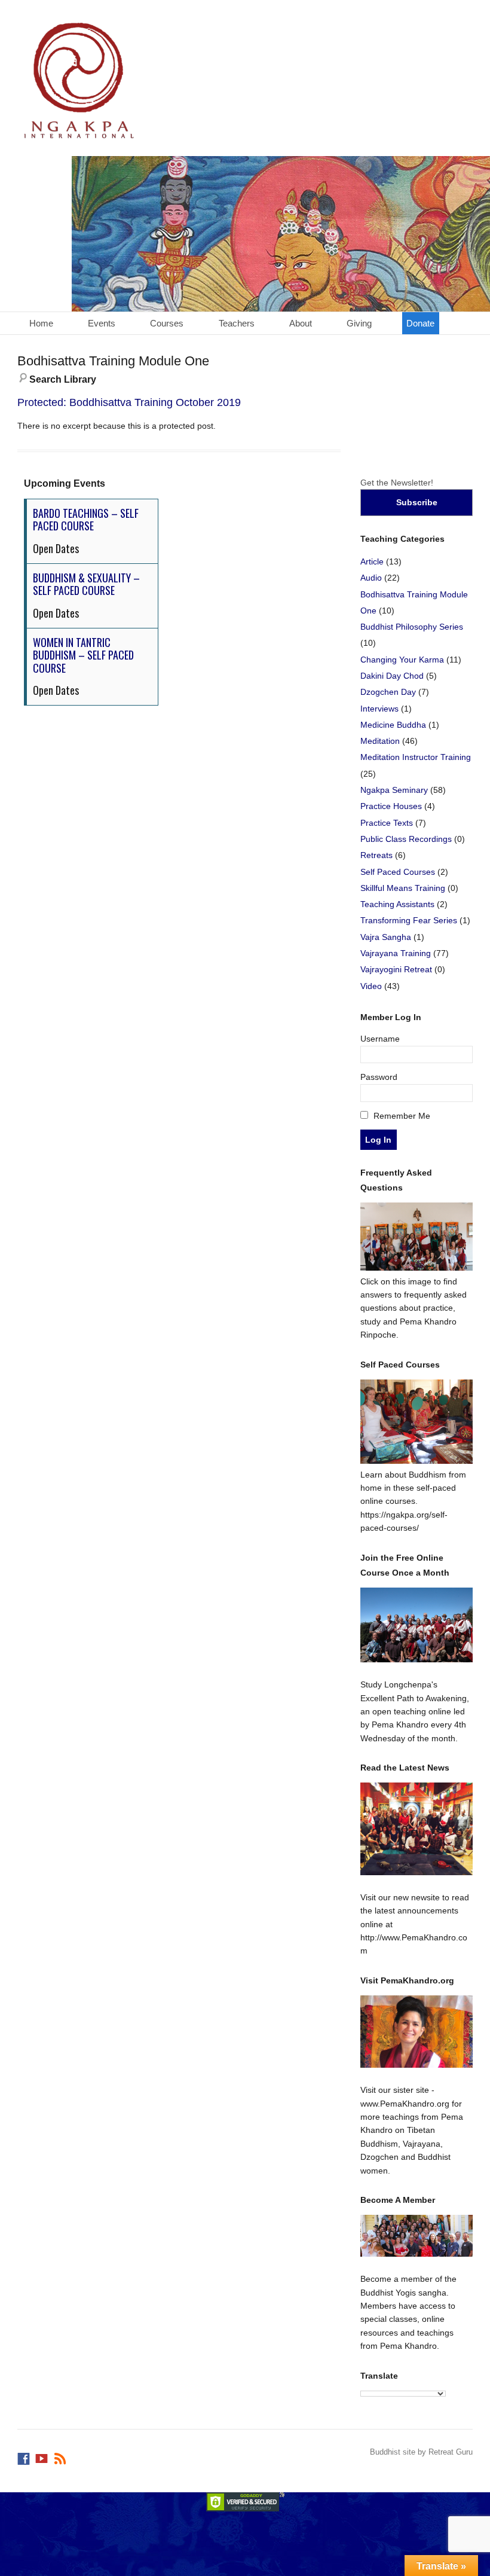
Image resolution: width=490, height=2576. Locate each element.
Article (372, 561)
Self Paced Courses (398, 872)
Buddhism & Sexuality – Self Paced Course (86, 584)
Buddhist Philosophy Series (412, 627)
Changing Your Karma (402, 660)
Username (380, 1039)
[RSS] (61, 2456)
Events (102, 323)
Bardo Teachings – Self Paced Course (86, 520)
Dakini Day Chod (392, 676)
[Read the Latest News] (417, 1829)
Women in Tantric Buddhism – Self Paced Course (83, 655)
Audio (371, 578)
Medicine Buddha (393, 725)
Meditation (380, 741)
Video (371, 986)
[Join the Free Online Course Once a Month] (417, 1625)
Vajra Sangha (386, 937)
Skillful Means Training (403, 888)
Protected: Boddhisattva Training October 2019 (129, 402)
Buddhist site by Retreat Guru (421, 2452)
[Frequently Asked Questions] (417, 1268)
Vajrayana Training (396, 953)
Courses (167, 323)
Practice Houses (391, 806)
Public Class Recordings (406, 839)
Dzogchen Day (388, 692)
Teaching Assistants (397, 904)
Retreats (376, 855)
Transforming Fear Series (409, 920)
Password (379, 1077)
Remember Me (401, 1116)
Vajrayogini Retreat (396, 969)
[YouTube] (42, 2456)
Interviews (379, 709)
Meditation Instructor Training (416, 757)
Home (41, 323)
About (301, 323)
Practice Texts (387, 823)
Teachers (237, 323)
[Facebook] (24, 2456)
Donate (420, 323)
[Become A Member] (417, 2236)
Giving (359, 323)
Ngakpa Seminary (394, 790)
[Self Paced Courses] (417, 1461)
